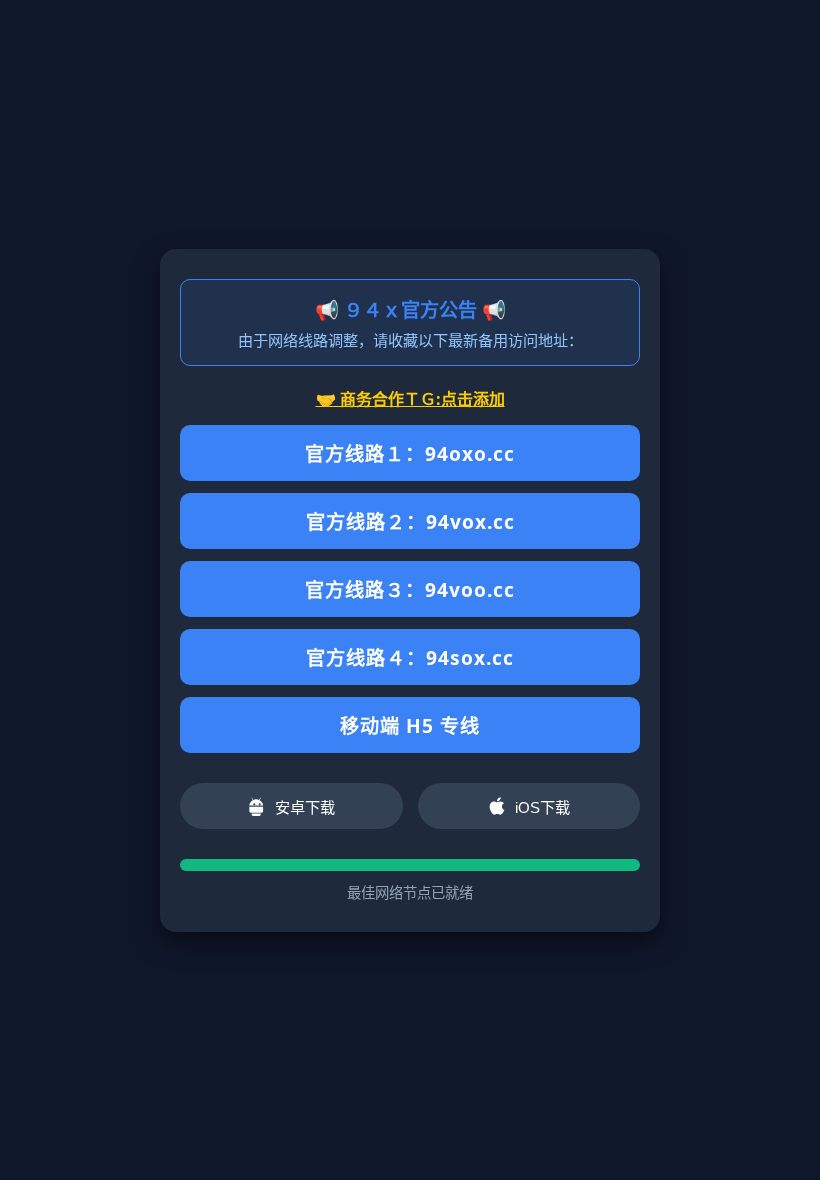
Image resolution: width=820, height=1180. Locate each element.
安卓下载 (305, 807)
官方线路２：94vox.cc (410, 521)
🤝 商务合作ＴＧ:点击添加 (410, 399)
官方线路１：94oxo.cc (410, 453)
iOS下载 (542, 807)
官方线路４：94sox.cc (410, 657)
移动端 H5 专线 (410, 725)
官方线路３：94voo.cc (410, 589)
